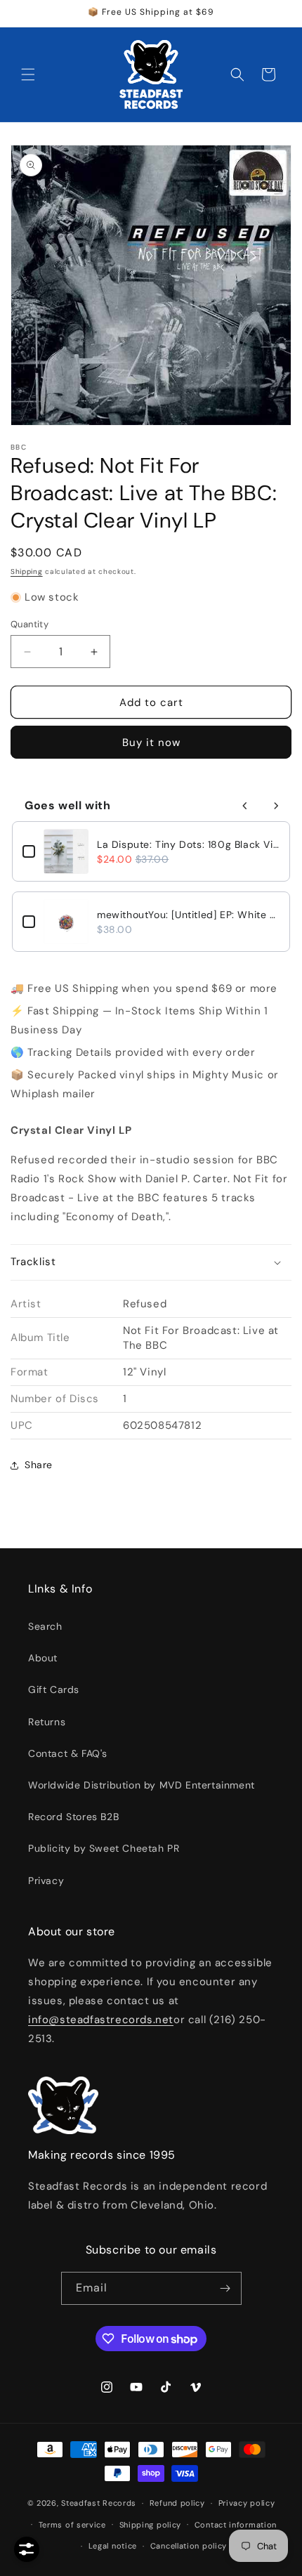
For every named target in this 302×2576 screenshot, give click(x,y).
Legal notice (113, 2546)
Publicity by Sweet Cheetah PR (104, 1848)
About (43, 1658)
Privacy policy (247, 2503)
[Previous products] (245, 806)
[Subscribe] (225, 2288)
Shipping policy (151, 2525)
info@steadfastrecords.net (101, 2020)
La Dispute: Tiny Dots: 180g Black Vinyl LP (188, 844)
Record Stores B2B (73, 1817)
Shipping (27, 571)
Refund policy (177, 2503)
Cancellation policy (189, 2546)
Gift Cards (54, 1689)
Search (45, 1626)
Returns (47, 1722)
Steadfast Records (99, 2503)
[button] (28, 74)
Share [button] (39, 1465)
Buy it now (151, 743)
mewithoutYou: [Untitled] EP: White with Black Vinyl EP (188, 915)
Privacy (46, 1881)
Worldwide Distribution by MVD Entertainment (142, 1785)
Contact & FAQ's (68, 1753)
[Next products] (276, 806)
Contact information (236, 2525)
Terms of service (72, 2525)
